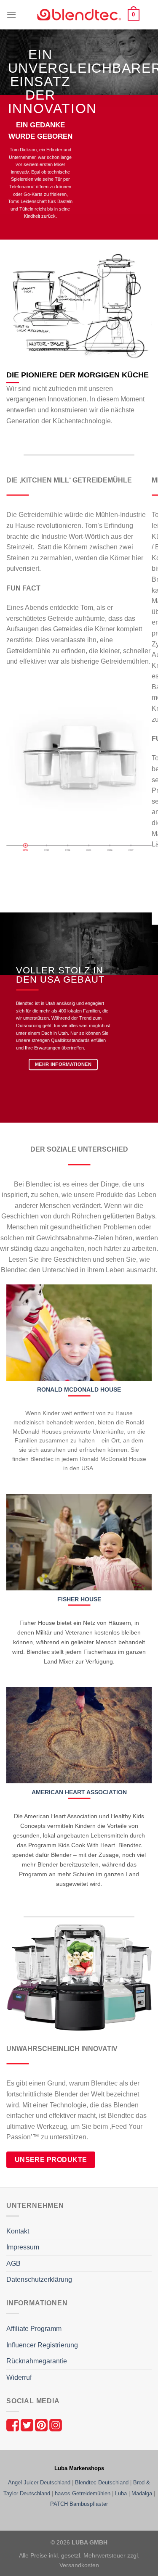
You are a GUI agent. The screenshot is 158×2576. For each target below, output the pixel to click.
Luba (121, 2493)
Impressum (23, 2247)
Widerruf (19, 2377)
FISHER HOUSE (79, 1599)
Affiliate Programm (34, 2329)
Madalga (142, 2493)
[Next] (38, 873)
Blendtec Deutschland (102, 2482)
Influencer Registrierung (42, 2345)
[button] (11, 15)
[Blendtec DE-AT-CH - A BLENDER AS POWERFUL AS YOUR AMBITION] (79, 15)
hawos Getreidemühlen (83, 2493)
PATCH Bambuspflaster (79, 2504)
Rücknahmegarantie (37, 2361)
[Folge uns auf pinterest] (42, 2424)
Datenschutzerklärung (39, 2279)
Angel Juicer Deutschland (39, 2482)
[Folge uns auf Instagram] (56, 2424)
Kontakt (18, 2231)
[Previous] (15, 873)
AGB (13, 2264)
